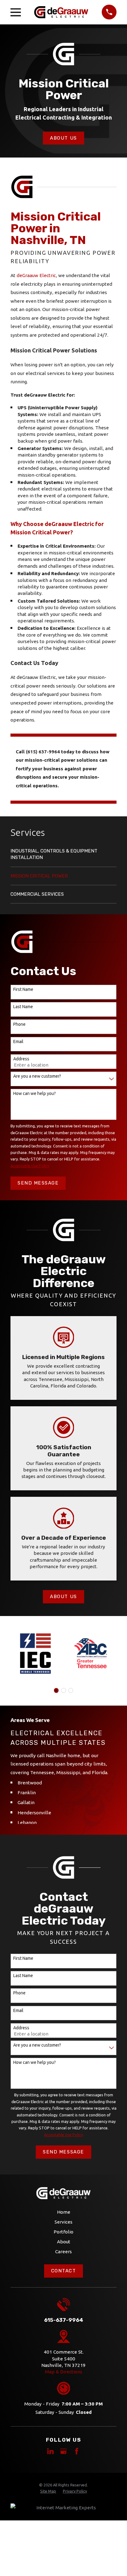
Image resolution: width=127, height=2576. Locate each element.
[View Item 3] (63, 1690)
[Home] (61, 12)
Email (18, 1042)
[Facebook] (77, 2451)
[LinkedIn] (50, 2451)
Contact (64, 2271)
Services (63, 2222)
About (64, 2242)
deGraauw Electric (36, 275)
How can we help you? (35, 1093)
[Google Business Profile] (63, 2451)
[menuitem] (63, 857)
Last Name (23, 1007)
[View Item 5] (71, 1690)
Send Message (38, 1183)
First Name (23, 989)
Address (21, 1059)
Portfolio (63, 2232)
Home (64, 2212)
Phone (19, 1024)
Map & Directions (64, 2372)
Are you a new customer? (37, 1076)
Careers (63, 2252)
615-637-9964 (64, 2320)
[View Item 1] (56, 1690)
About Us (63, 138)
